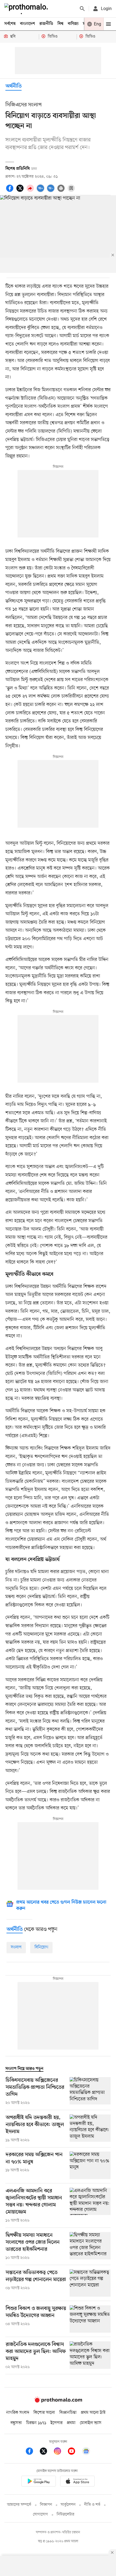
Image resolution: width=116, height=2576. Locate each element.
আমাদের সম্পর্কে (19, 2505)
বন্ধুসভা (16, 2423)
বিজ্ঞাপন (46, 2505)
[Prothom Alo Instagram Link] (60, 2452)
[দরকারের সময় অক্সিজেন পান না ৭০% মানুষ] (90, 2165)
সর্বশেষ (10, 24)
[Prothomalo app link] (39, 2482)
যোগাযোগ (40, 2514)
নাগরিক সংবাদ (18, 2413)
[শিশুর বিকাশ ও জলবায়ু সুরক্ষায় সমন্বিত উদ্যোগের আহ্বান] (90, 2319)
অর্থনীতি (13, 86)
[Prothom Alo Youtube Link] (74, 2452)
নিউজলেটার (66, 2514)
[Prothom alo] (27, 9)
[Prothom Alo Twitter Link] (46, 2452)
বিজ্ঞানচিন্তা (68, 2413)
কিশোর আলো (44, 2413)
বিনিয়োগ (41, 1947)
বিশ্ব (60, 24)
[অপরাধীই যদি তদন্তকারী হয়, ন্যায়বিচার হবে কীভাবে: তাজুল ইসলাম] (90, 2129)
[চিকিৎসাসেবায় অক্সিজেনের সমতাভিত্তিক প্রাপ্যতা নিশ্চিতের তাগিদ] (90, 2091)
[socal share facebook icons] (11, 191)
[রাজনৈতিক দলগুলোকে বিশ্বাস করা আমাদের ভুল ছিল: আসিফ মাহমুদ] (90, 2356)
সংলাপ (16, 1947)
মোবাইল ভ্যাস (91, 2423)
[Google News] (86, 2452)
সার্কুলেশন (68, 2505)
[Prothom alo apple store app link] (77, 2482)
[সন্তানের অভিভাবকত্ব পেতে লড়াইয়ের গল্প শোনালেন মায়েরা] (90, 2283)
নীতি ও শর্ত (92, 2505)
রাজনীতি (46, 24)
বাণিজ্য (73, 24)
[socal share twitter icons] (21, 191)
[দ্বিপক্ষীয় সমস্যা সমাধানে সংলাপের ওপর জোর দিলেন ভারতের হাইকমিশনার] (90, 2246)
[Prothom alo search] (82, 9)
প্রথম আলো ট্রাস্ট (93, 2413)
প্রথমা (71, 2423)
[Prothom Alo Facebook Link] (32, 2452)
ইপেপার (57, 2423)
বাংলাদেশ (28, 24)
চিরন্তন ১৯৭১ (36, 2423)
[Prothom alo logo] (58, 2402)
